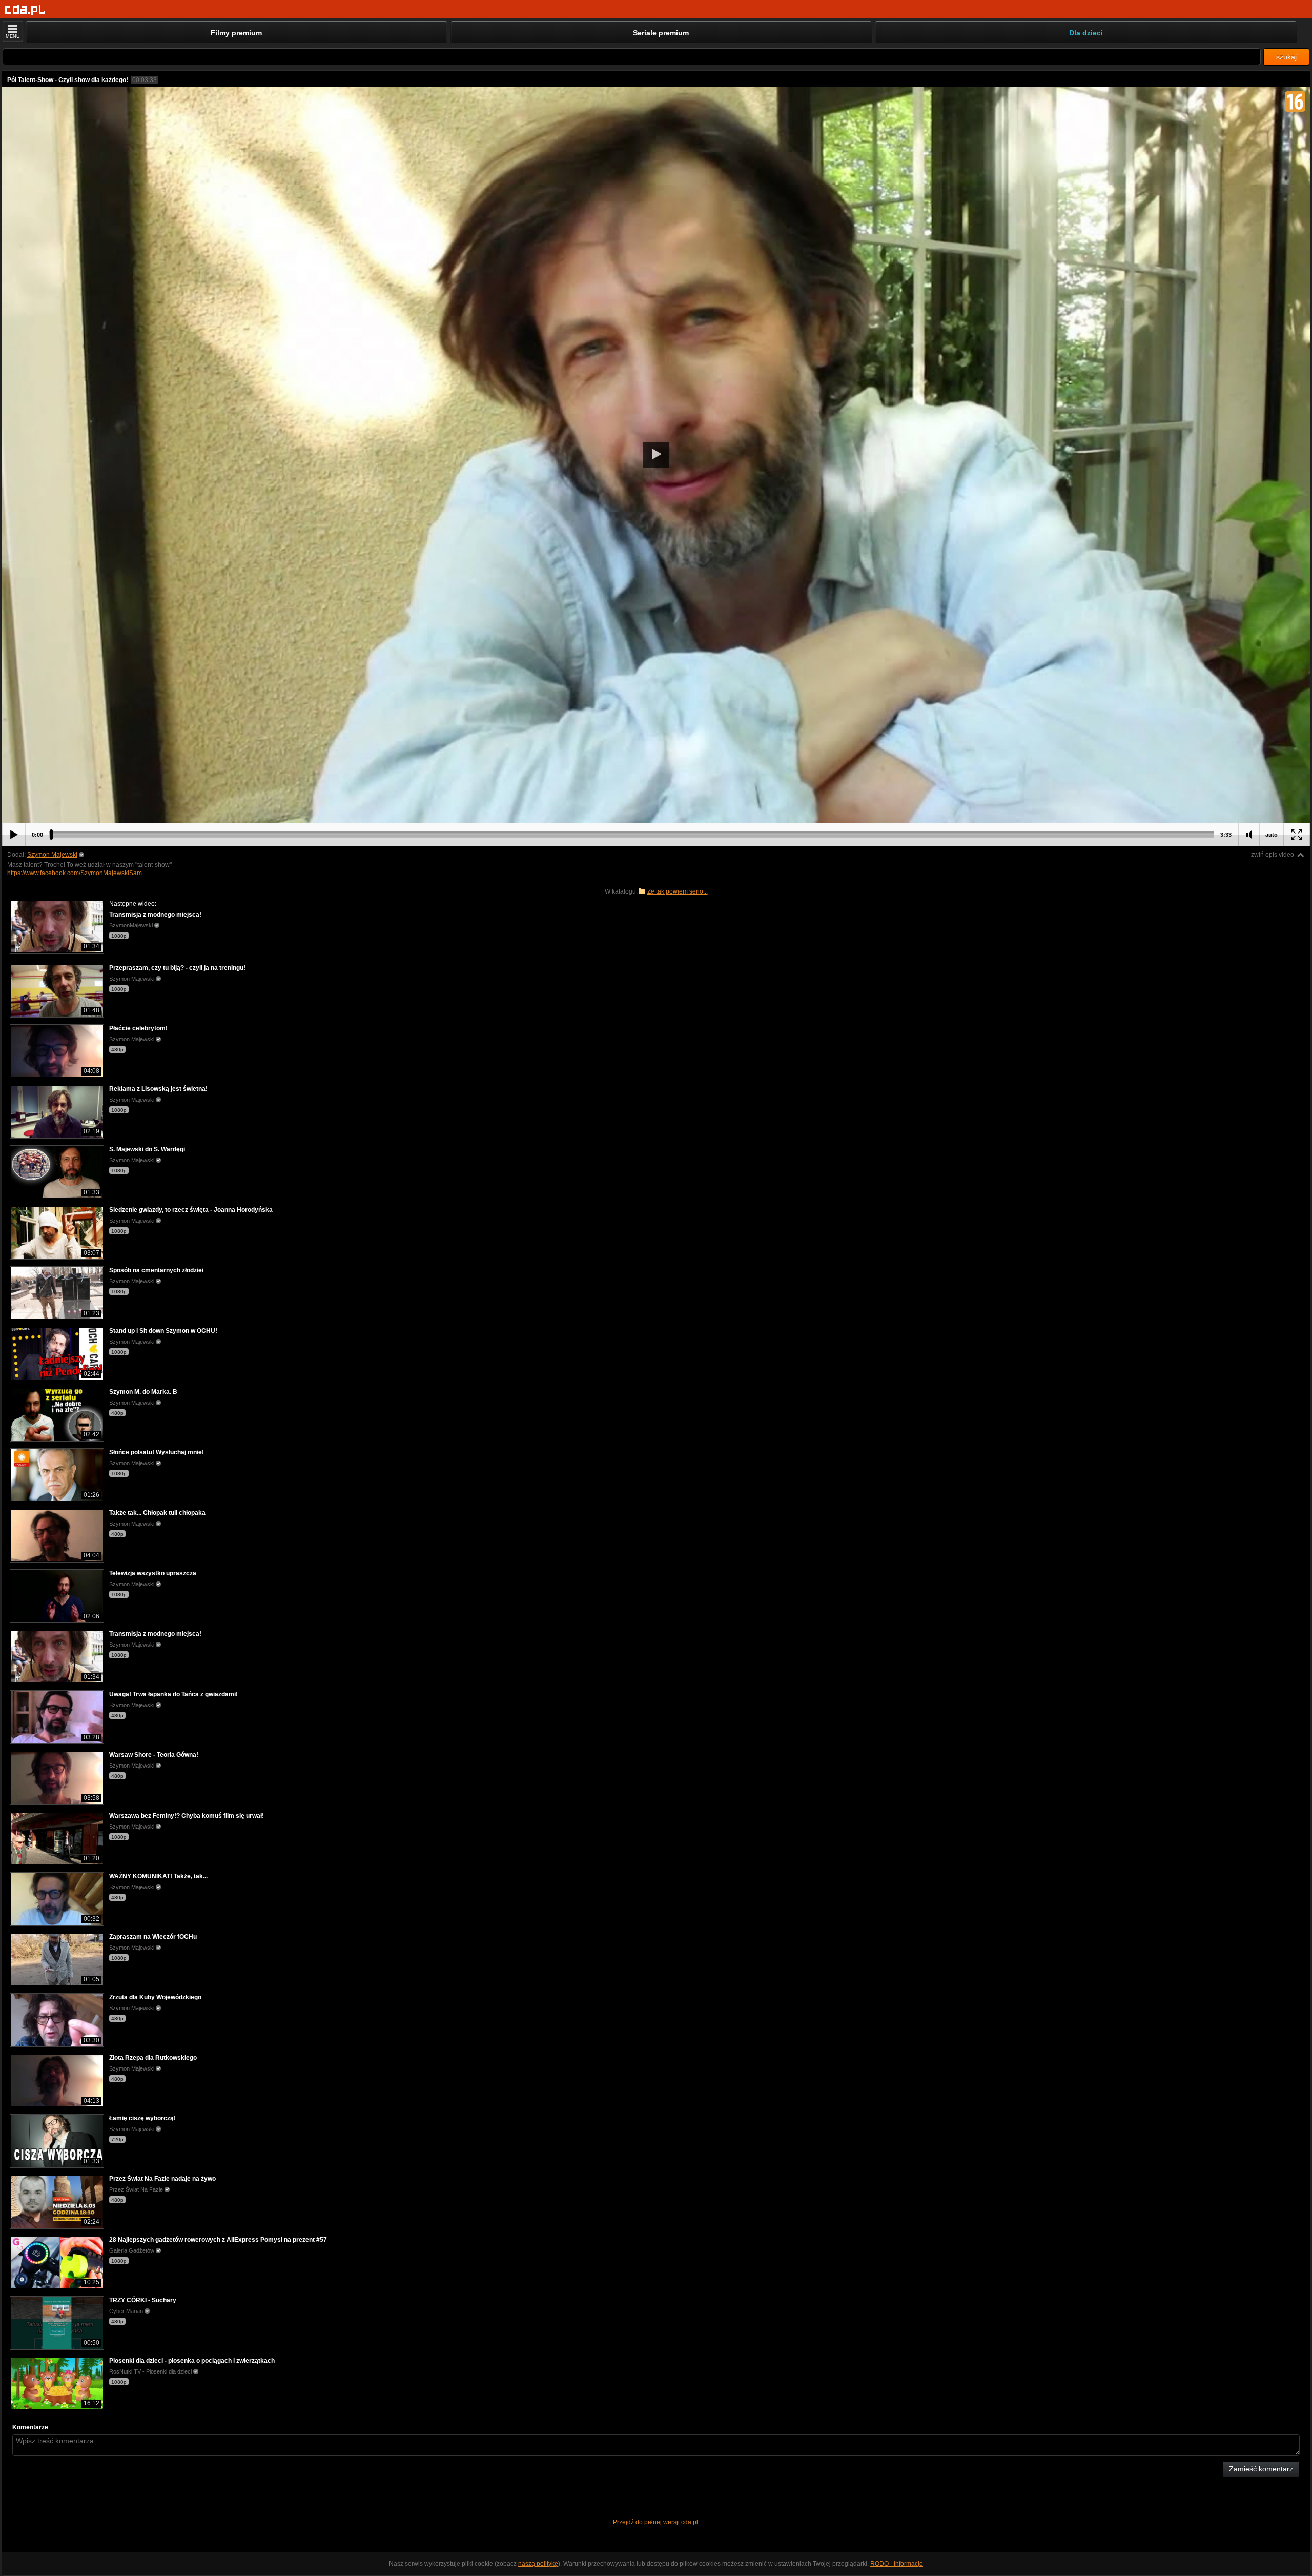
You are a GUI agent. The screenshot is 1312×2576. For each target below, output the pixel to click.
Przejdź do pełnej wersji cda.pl (656, 2522)
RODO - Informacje (897, 2564)
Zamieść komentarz (1261, 2469)
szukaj (1286, 57)
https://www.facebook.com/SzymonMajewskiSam (75, 873)
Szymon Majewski (52, 855)
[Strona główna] (25, 10)
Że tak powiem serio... (678, 891)
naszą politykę (538, 2564)
